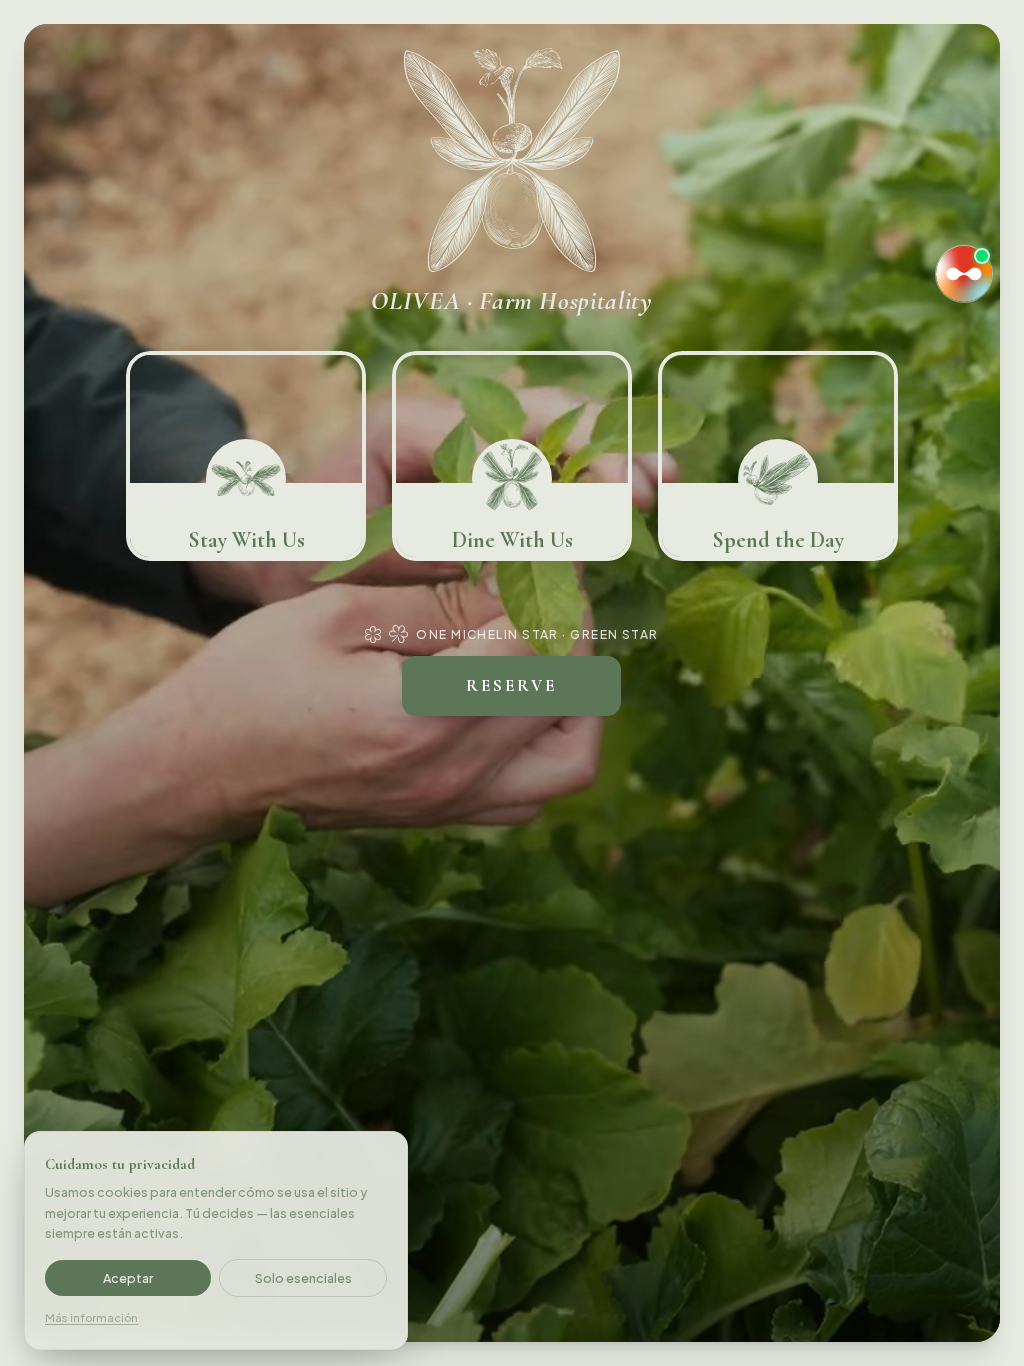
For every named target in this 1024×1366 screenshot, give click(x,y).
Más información (91, 1317)
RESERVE (511, 685)
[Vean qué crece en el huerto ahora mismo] (964, 274)
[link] (246, 456)
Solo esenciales (303, 1278)
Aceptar (128, 1278)
